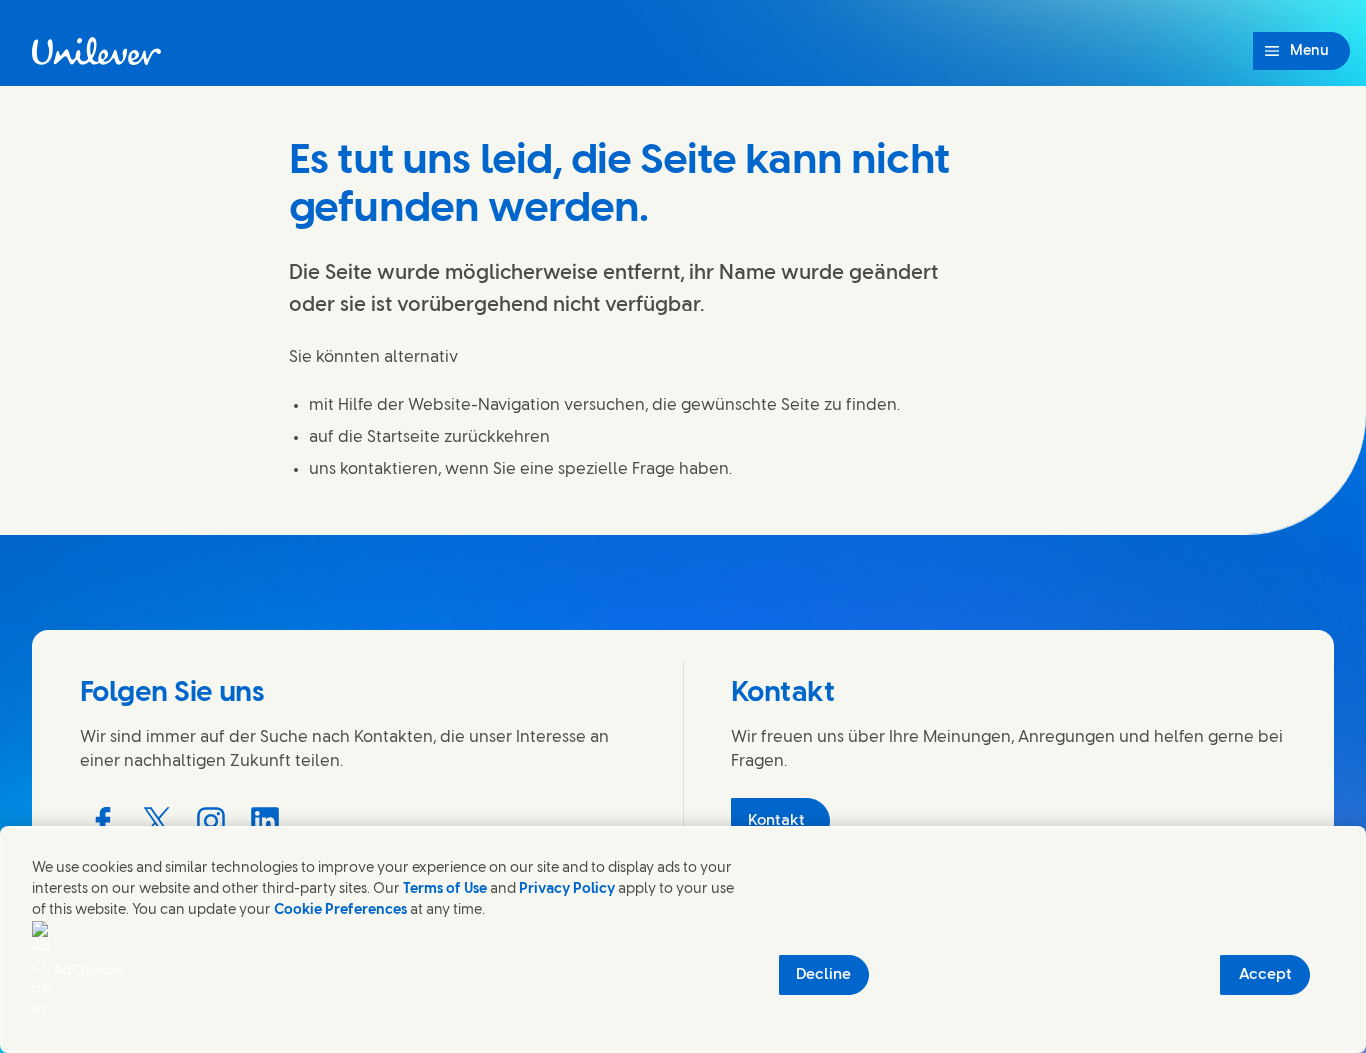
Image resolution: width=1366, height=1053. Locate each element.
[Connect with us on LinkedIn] (265, 821)
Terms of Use (445, 889)
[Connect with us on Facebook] (103, 821)
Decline (823, 975)
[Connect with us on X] (157, 821)
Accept (1265, 975)
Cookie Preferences (340, 910)
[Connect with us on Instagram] (211, 821)
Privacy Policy (567, 889)
